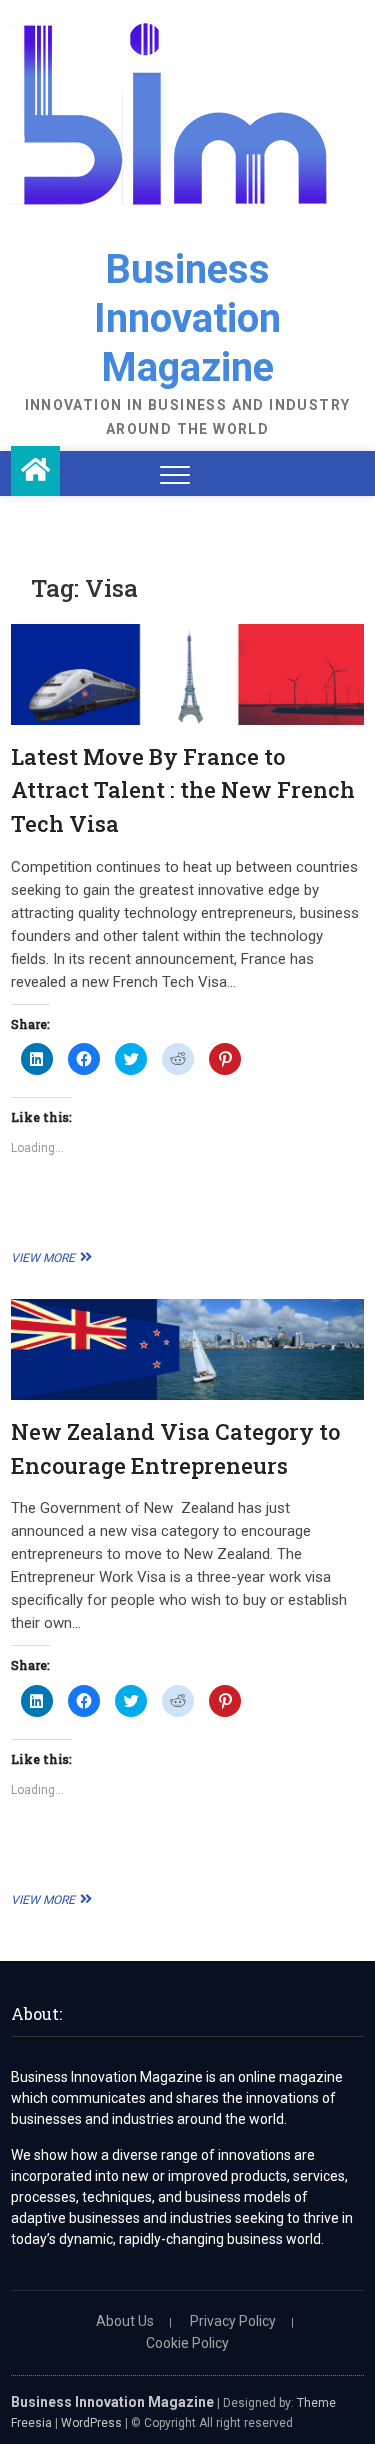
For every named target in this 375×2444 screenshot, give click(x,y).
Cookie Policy (187, 2343)
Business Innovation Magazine (187, 318)
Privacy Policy (233, 2321)
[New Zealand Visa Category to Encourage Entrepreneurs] (187, 1349)
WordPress (91, 2423)
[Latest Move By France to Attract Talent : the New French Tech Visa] (187, 674)
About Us (125, 2321)
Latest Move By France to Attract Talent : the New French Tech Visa (183, 790)
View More (49, 1258)
